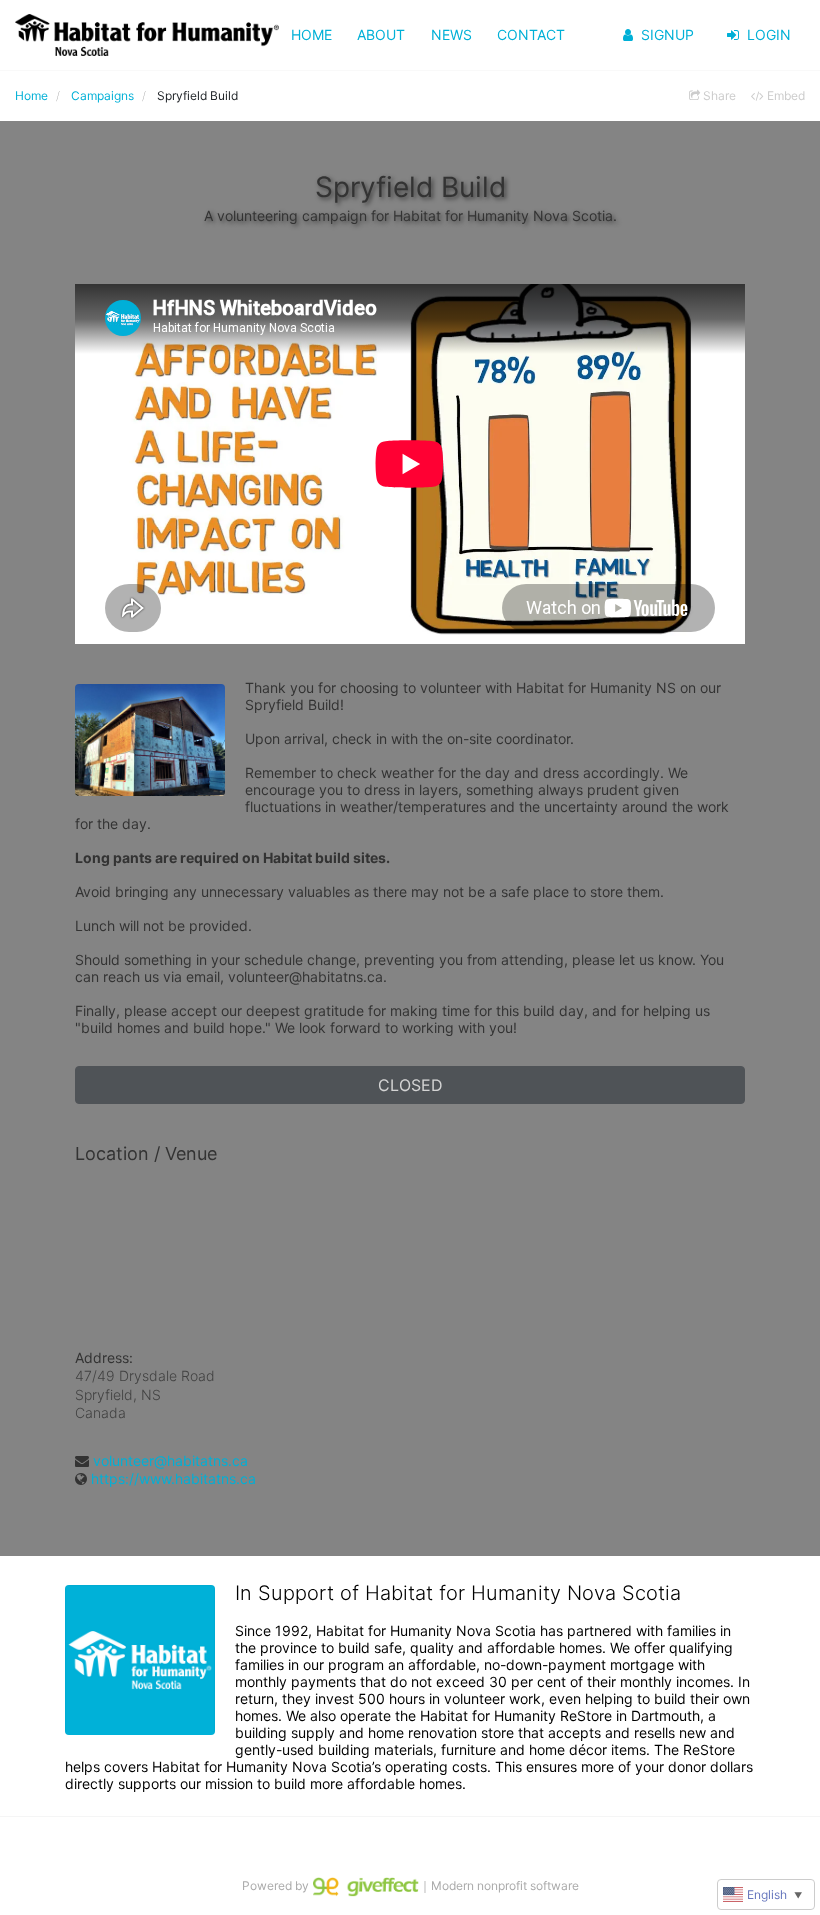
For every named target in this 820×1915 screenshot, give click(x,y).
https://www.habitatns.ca (173, 1478)
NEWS (451, 34)
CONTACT (531, 34)
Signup (667, 34)
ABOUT (381, 34)
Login (769, 34)
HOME (311, 34)
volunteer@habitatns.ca (170, 1460)
